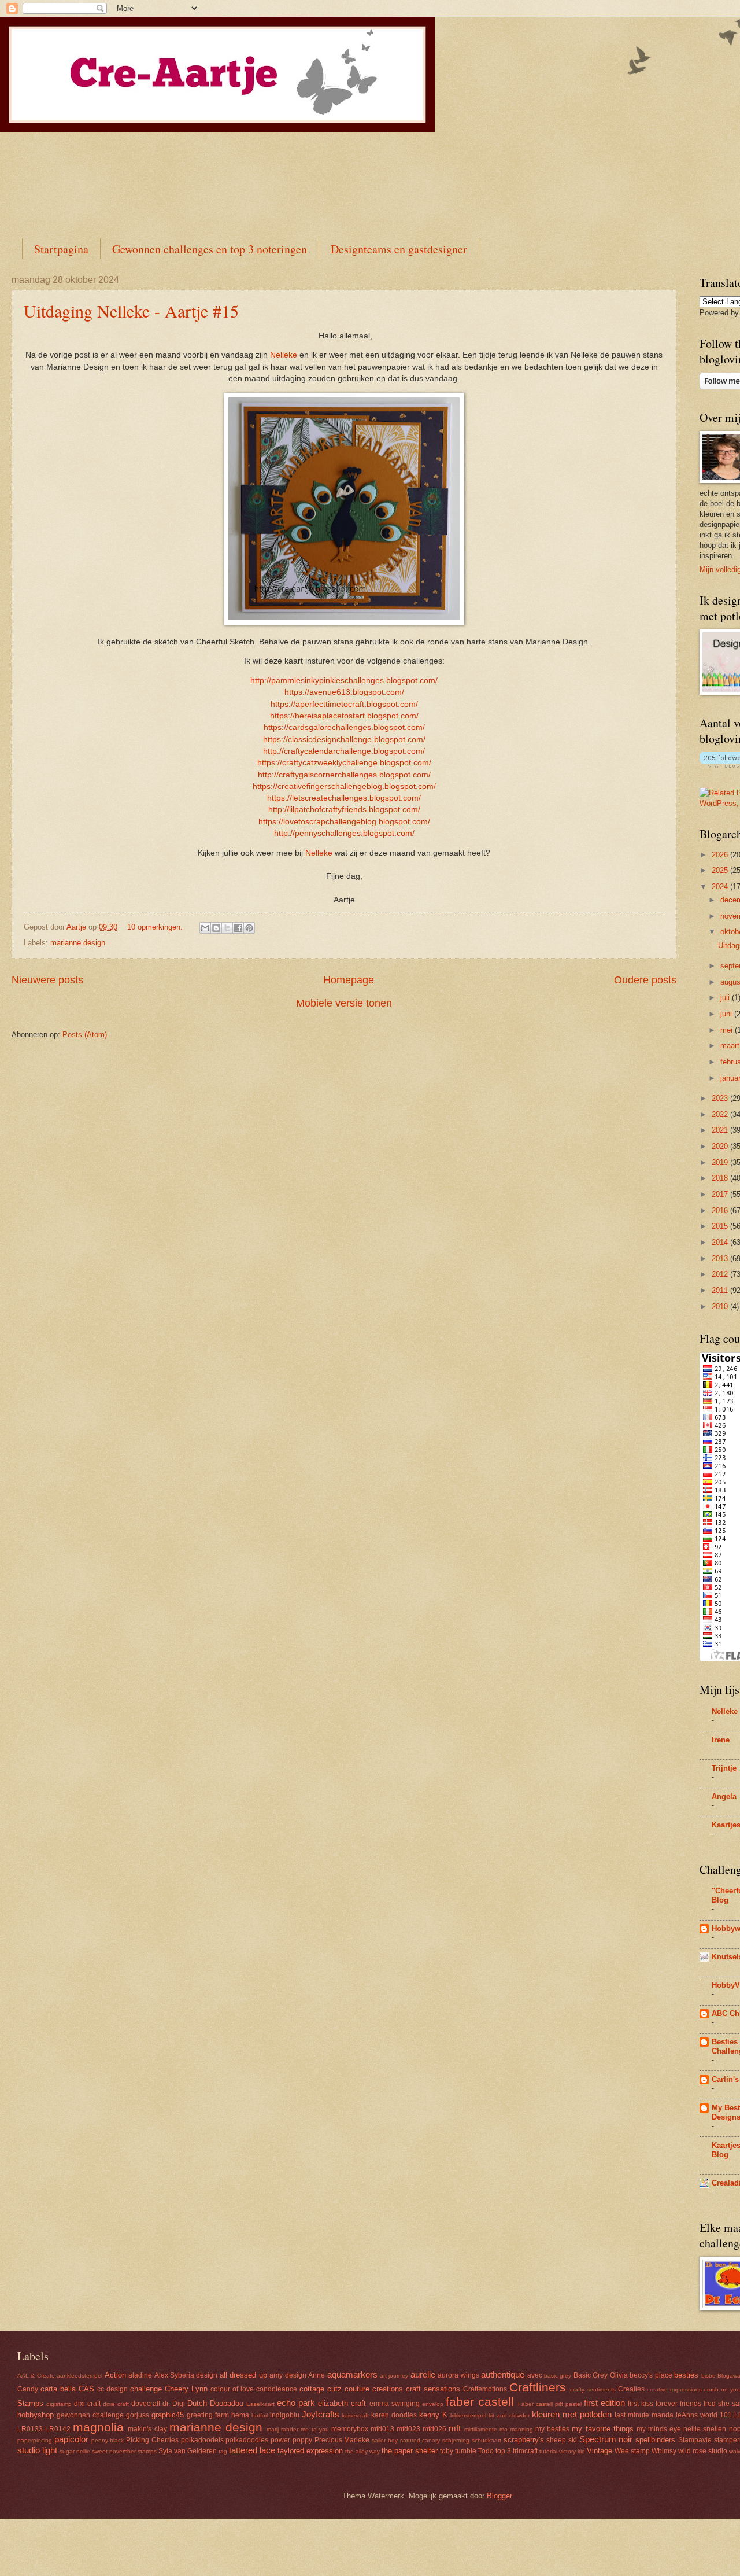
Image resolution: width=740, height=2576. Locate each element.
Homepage (349, 980)
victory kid (572, 2451)
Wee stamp (632, 2451)
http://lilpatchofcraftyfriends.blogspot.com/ (344, 810)
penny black (108, 2440)
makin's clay (147, 2429)
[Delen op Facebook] (238, 928)
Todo (486, 2451)
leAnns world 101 (704, 2415)
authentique (503, 2374)
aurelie (423, 2374)
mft (455, 2428)
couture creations (374, 2389)
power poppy (291, 2440)
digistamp (59, 2404)
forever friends (678, 2404)
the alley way (362, 2451)
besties (686, 2375)
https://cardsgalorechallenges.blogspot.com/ (344, 727)
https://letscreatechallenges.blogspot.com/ (344, 798)
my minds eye (659, 2429)
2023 (721, 1098)
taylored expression (310, 2451)
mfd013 (382, 2429)
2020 (721, 1146)
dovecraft (146, 2404)
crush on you (722, 2389)
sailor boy (385, 2440)
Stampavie (695, 2440)
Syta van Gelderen (188, 2451)
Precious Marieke (342, 2440)
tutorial (548, 2451)
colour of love (232, 2389)
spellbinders (655, 2440)
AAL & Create (36, 2376)
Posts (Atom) (85, 1035)
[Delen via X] (227, 928)
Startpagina (61, 249)
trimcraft (525, 2451)
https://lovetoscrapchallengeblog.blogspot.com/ (344, 822)
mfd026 (434, 2429)
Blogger (499, 2496)
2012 (721, 1274)
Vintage (600, 2451)
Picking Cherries (152, 2440)
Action (115, 2375)
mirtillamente (481, 2429)
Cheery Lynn (186, 2389)
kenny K (433, 2415)
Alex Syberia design (186, 2375)
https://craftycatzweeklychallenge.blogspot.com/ (344, 763)
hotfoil (260, 2415)
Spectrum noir (606, 2439)
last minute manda (644, 2415)
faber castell (480, 2402)
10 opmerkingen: (156, 927)
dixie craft (116, 2404)
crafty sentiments (593, 2389)
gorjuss (138, 2415)
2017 (721, 1194)
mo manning (516, 2429)
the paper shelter (410, 2451)
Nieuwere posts (47, 980)
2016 (721, 1210)
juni (727, 1014)
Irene (721, 1740)
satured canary (420, 2440)
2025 (721, 870)
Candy (28, 2389)
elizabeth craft (342, 2403)
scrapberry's (524, 2440)
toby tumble (458, 2451)
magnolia (98, 2427)
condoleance (277, 2389)
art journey (394, 2376)
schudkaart (486, 2440)
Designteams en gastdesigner (399, 249)
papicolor (71, 2439)
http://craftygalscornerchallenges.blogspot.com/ (344, 775)
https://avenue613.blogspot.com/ (344, 692)
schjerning (456, 2440)
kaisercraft (355, 2415)
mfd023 (408, 2429)
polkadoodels (202, 2440)
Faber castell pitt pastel (550, 2404)
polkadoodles (247, 2440)
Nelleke (284, 355)
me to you (314, 2429)
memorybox (350, 2429)
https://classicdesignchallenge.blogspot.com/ (344, 740)
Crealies (631, 2389)
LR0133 (30, 2429)
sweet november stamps (124, 2451)
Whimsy (664, 2451)
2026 (721, 855)
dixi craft (87, 2404)
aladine (140, 2375)
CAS (86, 2389)
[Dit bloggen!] (216, 928)
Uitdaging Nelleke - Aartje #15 (131, 311)
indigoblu (285, 2415)
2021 (721, 1130)
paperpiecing (35, 2440)
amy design (288, 2375)
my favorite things (602, 2429)
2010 (721, 1307)
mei (728, 1030)
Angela (724, 1796)
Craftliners (538, 2387)
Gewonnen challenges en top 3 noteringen (210, 249)
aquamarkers (352, 2374)
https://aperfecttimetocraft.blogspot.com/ (344, 704)
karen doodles (394, 2415)
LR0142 (58, 2429)
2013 (721, 1258)
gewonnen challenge (90, 2415)
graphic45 (168, 2415)
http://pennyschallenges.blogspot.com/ (344, 833)
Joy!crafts (321, 2414)
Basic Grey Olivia (601, 2375)
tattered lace (252, 2450)
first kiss (641, 2404)
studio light (37, 2450)
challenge (146, 2389)
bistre (708, 2376)
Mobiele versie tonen (344, 1003)
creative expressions (674, 2389)
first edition (604, 2403)
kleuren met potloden (572, 2414)
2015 (721, 1226)
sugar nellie (75, 2451)
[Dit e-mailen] (205, 928)
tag (223, 2451)
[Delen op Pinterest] (249, 928)
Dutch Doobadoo (215, 2403)
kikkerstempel (468, 2415)
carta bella (58, 2389)
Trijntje (724, 1768)
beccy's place (651, 2375)
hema (240, 2415)
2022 (721, 1114)
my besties (552, 2429)
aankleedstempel (79, 2376)
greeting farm (208, 2415)
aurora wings (458, 2375)
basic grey (558, 2376)
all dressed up (243, 2375)
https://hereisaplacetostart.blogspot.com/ (344, 716)
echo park (296, 2403)
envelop (433, 2404)
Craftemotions (485, 2389)
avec (535, 2375)
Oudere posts (645, 980)
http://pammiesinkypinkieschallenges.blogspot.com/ (344, 681)
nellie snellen (705, 2429)
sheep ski (562, 2440)
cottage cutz (321, 2389)
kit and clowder (509, 2415)
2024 (721, 887)
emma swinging (395, 2404)
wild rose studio (703, 2451)
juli (726, 998)
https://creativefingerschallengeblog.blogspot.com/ (344, 786)
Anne (317, 2375)
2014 (721, 1242)
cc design (112, 2389)
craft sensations (433, 2389)
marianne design (78, 943)
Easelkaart (260, 2404)
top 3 (503, 2451)
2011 (721, 1290)
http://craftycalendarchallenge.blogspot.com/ (344, 751)
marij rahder (282, 2429)
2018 (721, 1178)
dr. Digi (174, 2404)
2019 (721, 1162)
